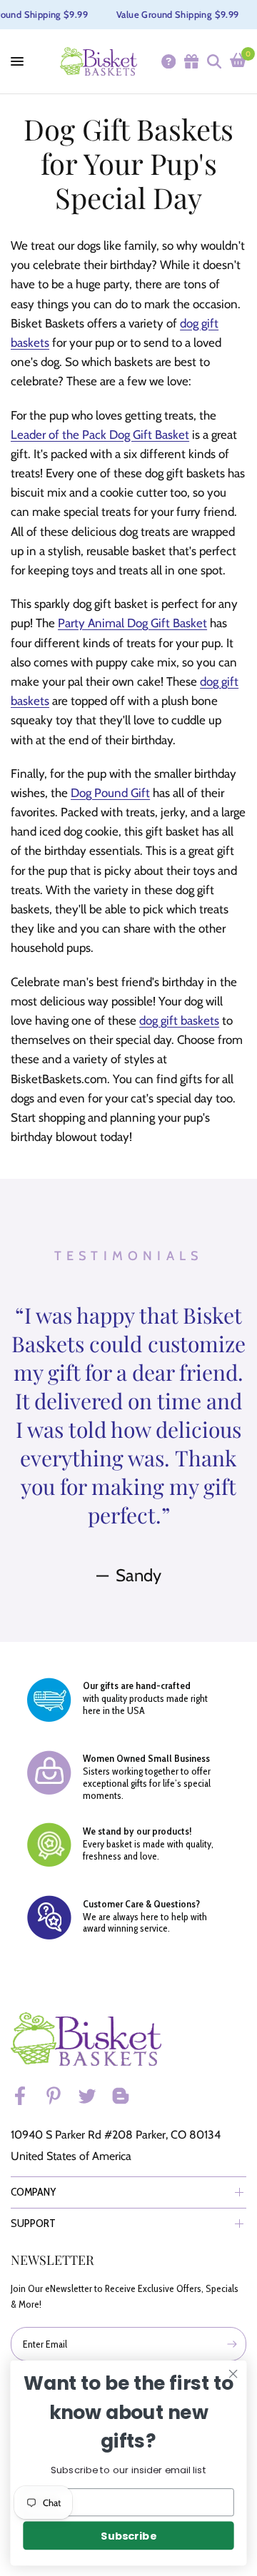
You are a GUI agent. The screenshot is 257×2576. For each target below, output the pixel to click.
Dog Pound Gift (110, 793)
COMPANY (34, 2192)
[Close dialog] (233, 2374)
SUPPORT (33, 2223)
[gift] (191, 61)
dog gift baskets (179, 1020)
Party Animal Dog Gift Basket (132, 623)
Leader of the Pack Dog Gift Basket (100, 435)
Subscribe (128, 2536)
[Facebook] (26, 2096)
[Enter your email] (232, 2344)
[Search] (213, 61)
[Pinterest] (60, 2096)
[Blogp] (127, 2096)
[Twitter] (94, 2096)
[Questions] (168, 61)
